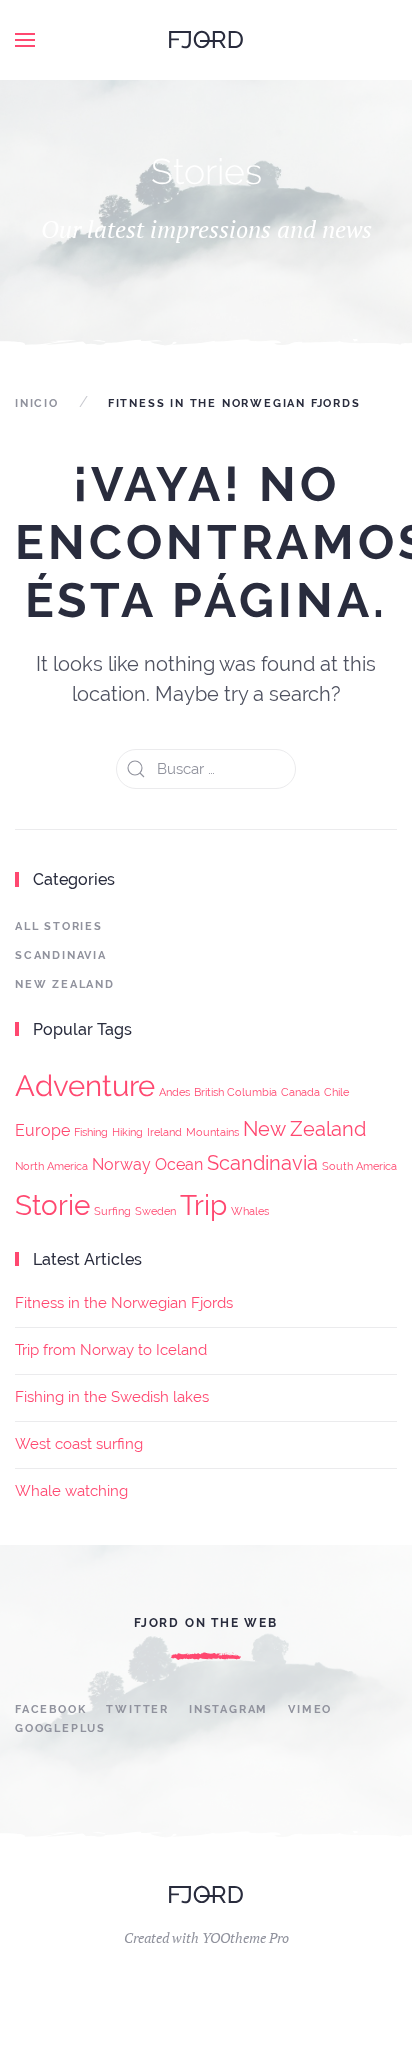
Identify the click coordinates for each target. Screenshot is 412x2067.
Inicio (37, 403)
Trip (203, 1205)
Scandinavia (61, 955)
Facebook (50, 1709)
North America (51, 1166)
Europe (42, 1130)
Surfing (112, 1211)
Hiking (127, 1132)
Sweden (155, 1211)
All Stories (59, 926)
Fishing (91, 1132)
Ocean (179, 1164)
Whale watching (71, 1491)
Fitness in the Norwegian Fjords (124, 1303)
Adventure (85, 1085)
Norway (121, 1164)
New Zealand (65, 984)
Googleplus (60, 1728)
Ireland (164, 1132)
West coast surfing (79, 1444)
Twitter (137, 1709)
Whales (250, 1211)
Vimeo (310, 1709)
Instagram (228, 1709)
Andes (174, 1092)
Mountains (212, 1132)
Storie (52, 1205)
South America (359, 1166)
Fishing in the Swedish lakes (112, 1397)
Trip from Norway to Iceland (111, 1350)
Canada (300, 1092)
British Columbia (235, 1092)
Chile (336, 1092)
